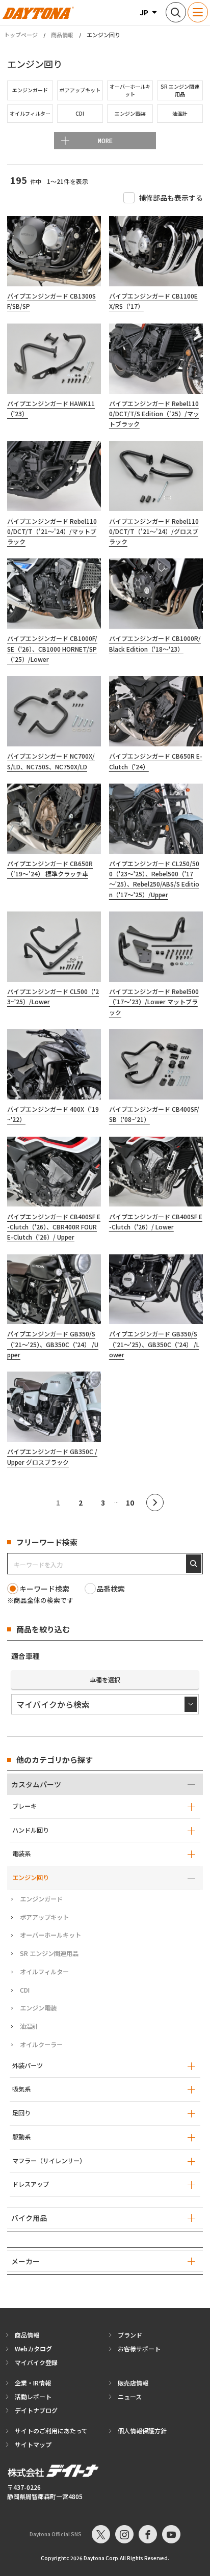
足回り (21, 2113)
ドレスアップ (31, 2184)
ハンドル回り (31, 1830)
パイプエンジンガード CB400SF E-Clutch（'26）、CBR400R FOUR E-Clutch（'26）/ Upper (54, 1227)
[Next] (155, 1502)
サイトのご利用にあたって (51, 2431)
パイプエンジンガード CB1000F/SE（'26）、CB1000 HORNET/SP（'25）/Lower (52, 649)
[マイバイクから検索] (105, 1704)
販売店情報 (133, 2383)
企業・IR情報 (33, 2383)
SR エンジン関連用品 (49, 1953)
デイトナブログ (36, 2410)
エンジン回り (31, 1877)
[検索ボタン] (176, 12)
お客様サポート (139, 2349)
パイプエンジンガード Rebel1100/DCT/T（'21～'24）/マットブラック (52, 531)
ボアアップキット (44, 1917)
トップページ (21, 35)
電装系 (21, 1854)
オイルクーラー (41, 2045)
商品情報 (62, 35)
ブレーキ (24, 1806)
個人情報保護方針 (142, 2431)
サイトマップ (33, 2444)
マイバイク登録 (36, 2362)
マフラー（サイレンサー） (49, 2161)
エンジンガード (41, 1899)
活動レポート (33, 2396)
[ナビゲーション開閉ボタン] (198, 12)
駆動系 (21, 2137)
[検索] (194, 1564)
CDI (25, 1990)
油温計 (29, 2026)
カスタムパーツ (36, 1784)
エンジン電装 (38, 2008)
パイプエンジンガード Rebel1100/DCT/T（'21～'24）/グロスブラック (154, 531)
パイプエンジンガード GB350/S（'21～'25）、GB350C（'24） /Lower (154, 1344)
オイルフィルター (44, 1972)
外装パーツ (28, 2065)
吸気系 (21, 2089)
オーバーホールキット (50, 1935)
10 (130, 1502)
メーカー (25, 2261)
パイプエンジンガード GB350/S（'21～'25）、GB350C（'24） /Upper (53, 1344)
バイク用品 (29, 2218)
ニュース (130, 2396)
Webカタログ (33, 2349)
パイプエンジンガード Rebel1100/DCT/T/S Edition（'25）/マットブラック (154, 414)
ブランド (130, 2335)
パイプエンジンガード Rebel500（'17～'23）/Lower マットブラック (154, 1002)
